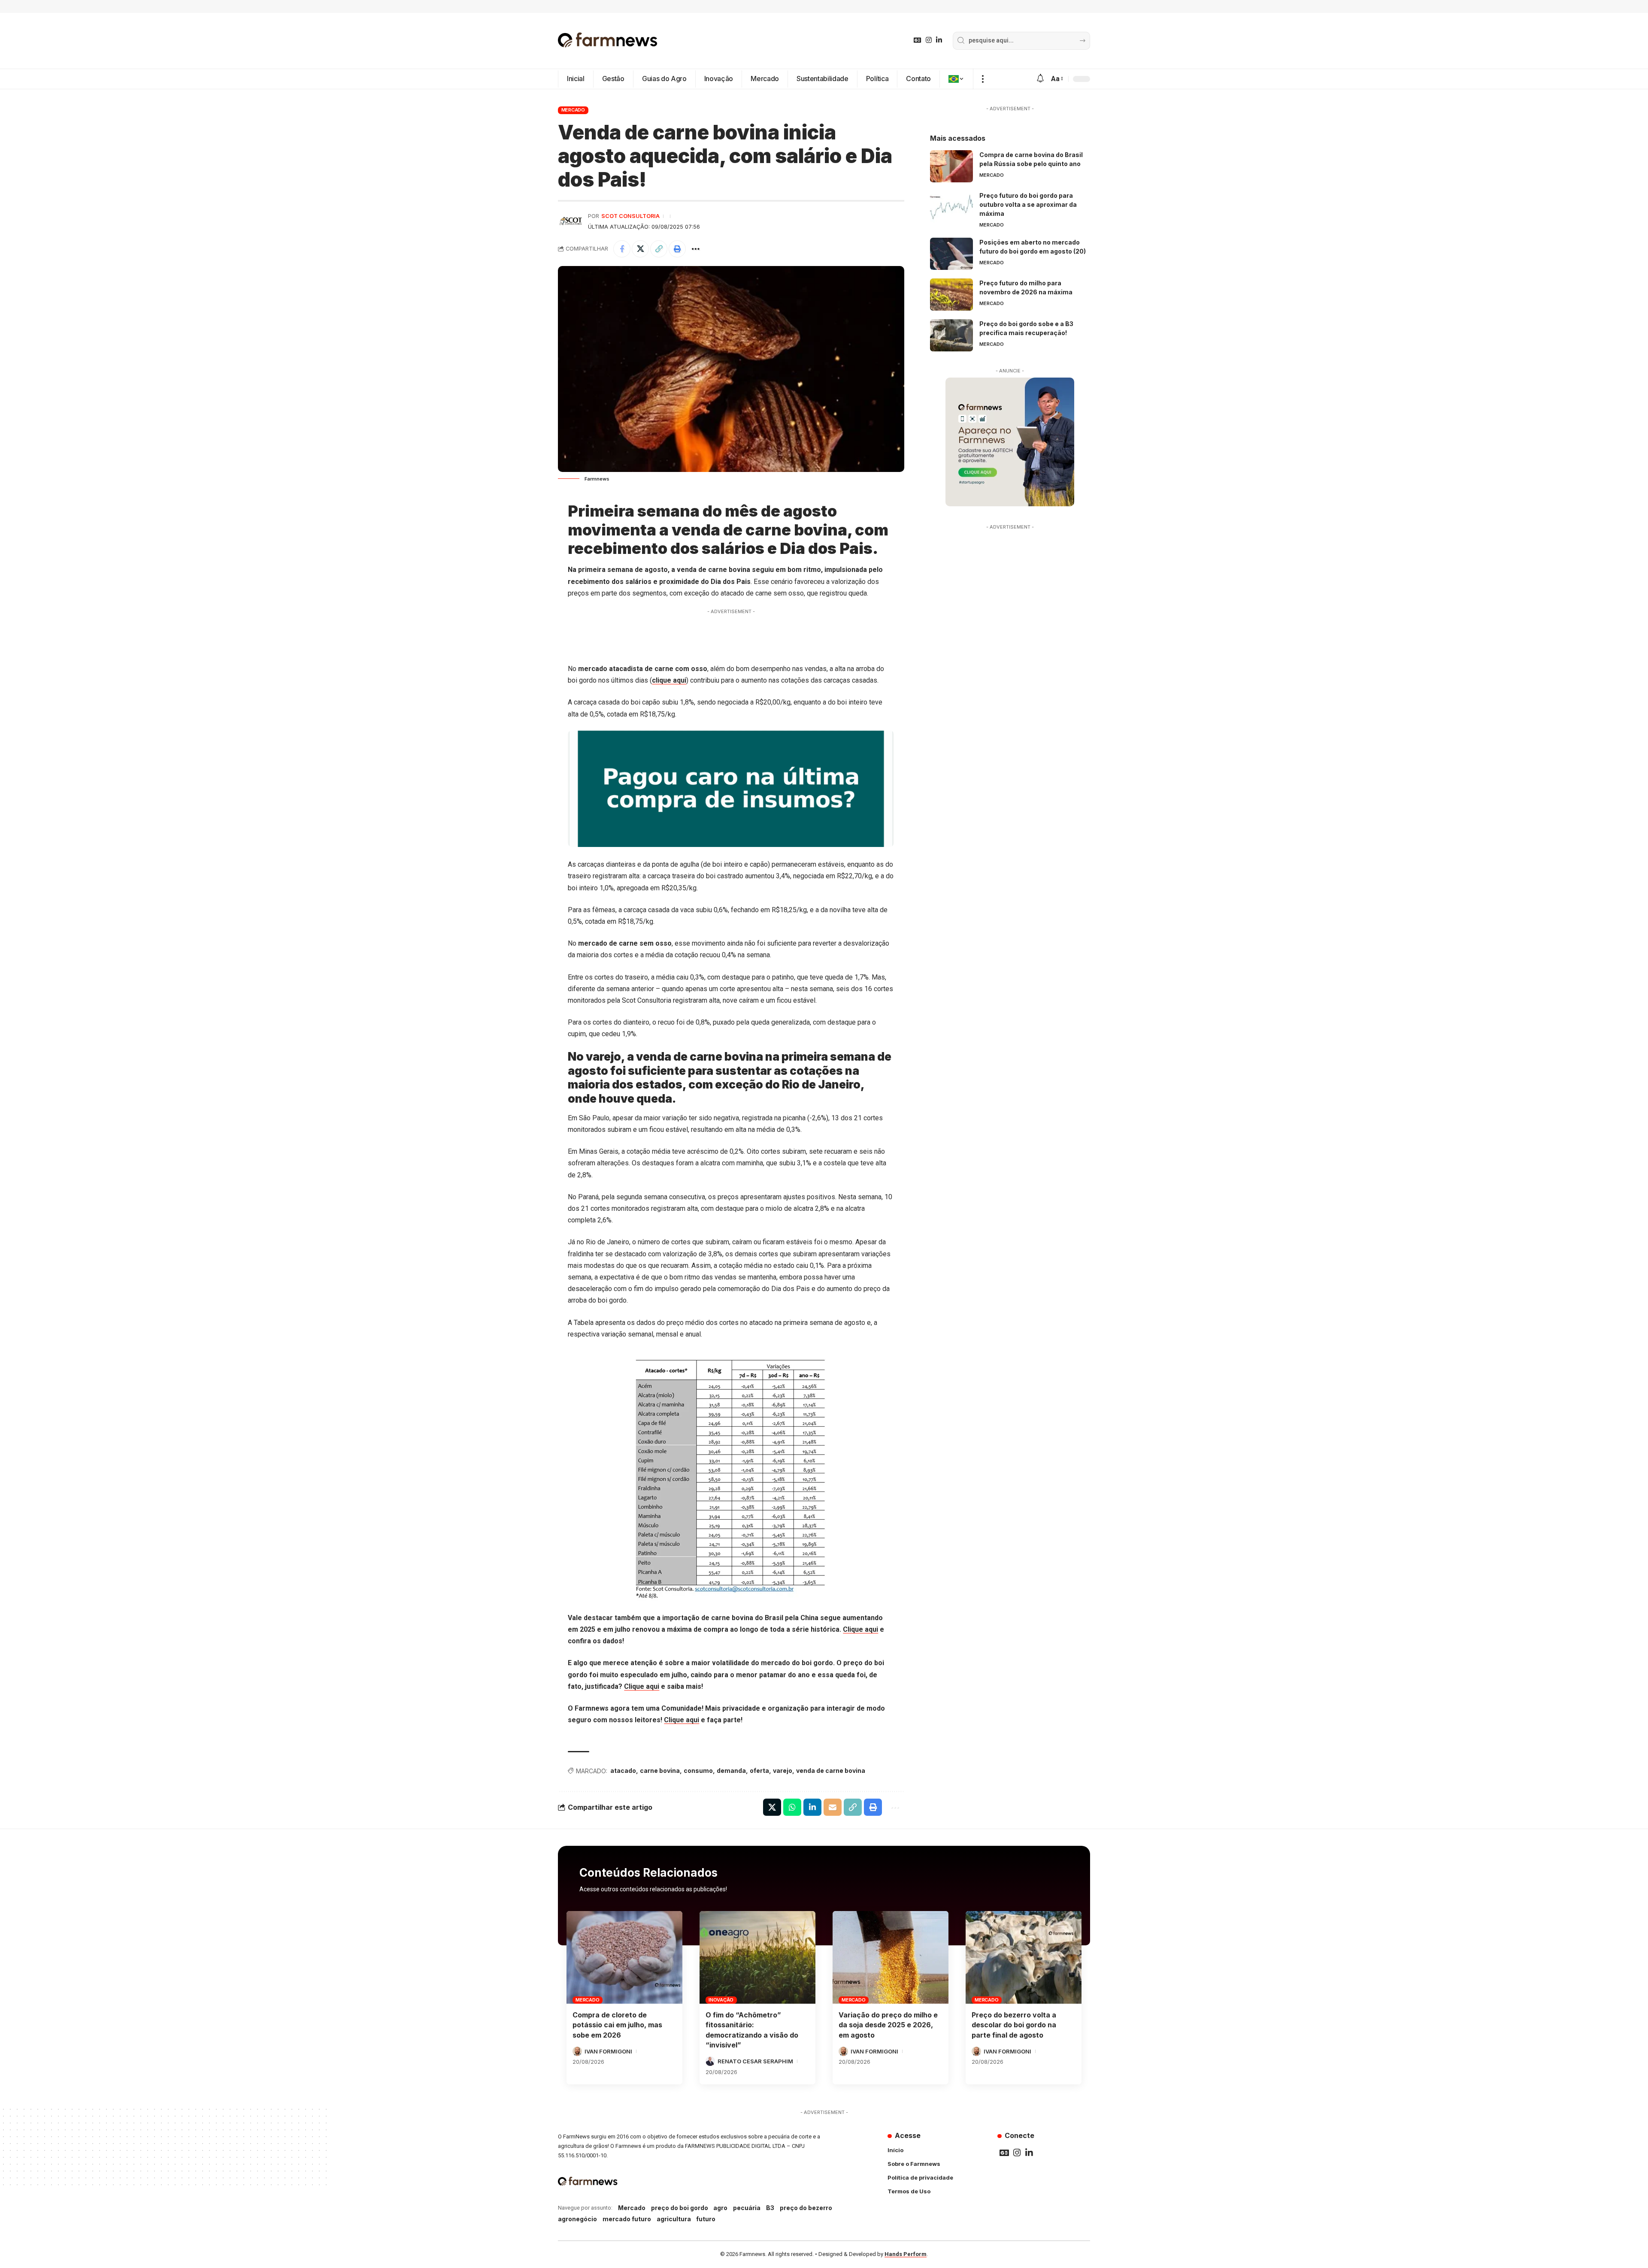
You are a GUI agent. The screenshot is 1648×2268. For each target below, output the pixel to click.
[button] (983, 79)
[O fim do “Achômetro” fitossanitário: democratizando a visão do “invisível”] (757, 1957)
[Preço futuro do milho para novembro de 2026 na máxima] (951, 295)
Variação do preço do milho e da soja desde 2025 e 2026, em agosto (888, 2025)
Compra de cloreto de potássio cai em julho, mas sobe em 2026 (617, 2025)
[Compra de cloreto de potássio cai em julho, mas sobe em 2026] (624, 1957)
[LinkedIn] (939, 40)
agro (720, 2208)
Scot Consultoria (630, 216)
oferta (759, 1771)
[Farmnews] (608, 41)
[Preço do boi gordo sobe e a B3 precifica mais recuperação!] (951, 335)
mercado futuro (627, 2219)
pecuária (747, 2208)
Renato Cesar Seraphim (755, 2061)
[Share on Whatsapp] (792, 1807)
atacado (623, 1771)
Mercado (573, 110)
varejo (783, 1771)
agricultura (674, 2219)
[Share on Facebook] (622, 249)
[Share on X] (640, 249)
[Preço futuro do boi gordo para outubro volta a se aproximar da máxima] (951, 207)
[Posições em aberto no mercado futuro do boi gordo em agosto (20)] (951, 254)
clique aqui (669, 680)
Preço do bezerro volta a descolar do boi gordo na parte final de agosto (1014, 2025)
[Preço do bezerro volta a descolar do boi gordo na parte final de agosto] (1024, 1957)
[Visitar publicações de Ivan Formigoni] (577, 2051)
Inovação (721, 2000)
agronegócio (577, 2219)
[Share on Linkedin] (812, 1807)
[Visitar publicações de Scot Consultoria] (571, 221)
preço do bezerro (806, 2208)
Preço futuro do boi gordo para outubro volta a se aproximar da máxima (1028, 204)
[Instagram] (929, 40)
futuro (706, 2219)
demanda (731, 1771)
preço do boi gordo (680, 2208)
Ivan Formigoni (608, 2051)
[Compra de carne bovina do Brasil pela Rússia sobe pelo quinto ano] (951, 166)
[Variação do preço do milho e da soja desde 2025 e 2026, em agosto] (891, 1957)
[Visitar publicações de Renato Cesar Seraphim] (710, 2061)
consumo (698, 1771)
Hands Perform (906, 2254)
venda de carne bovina (831, 1771)
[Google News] (918, 40)
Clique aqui (860, 1629)
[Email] (833, 1807)
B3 (770, 2208)
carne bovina (660, 1771)
